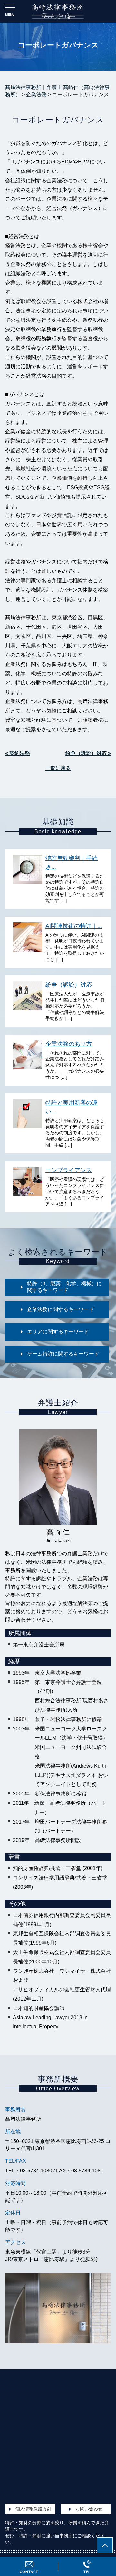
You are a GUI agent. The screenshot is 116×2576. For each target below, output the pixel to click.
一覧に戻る (58, 768)
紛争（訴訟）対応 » (88, 753)
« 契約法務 (18, 753)
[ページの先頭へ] (105, 2545)
